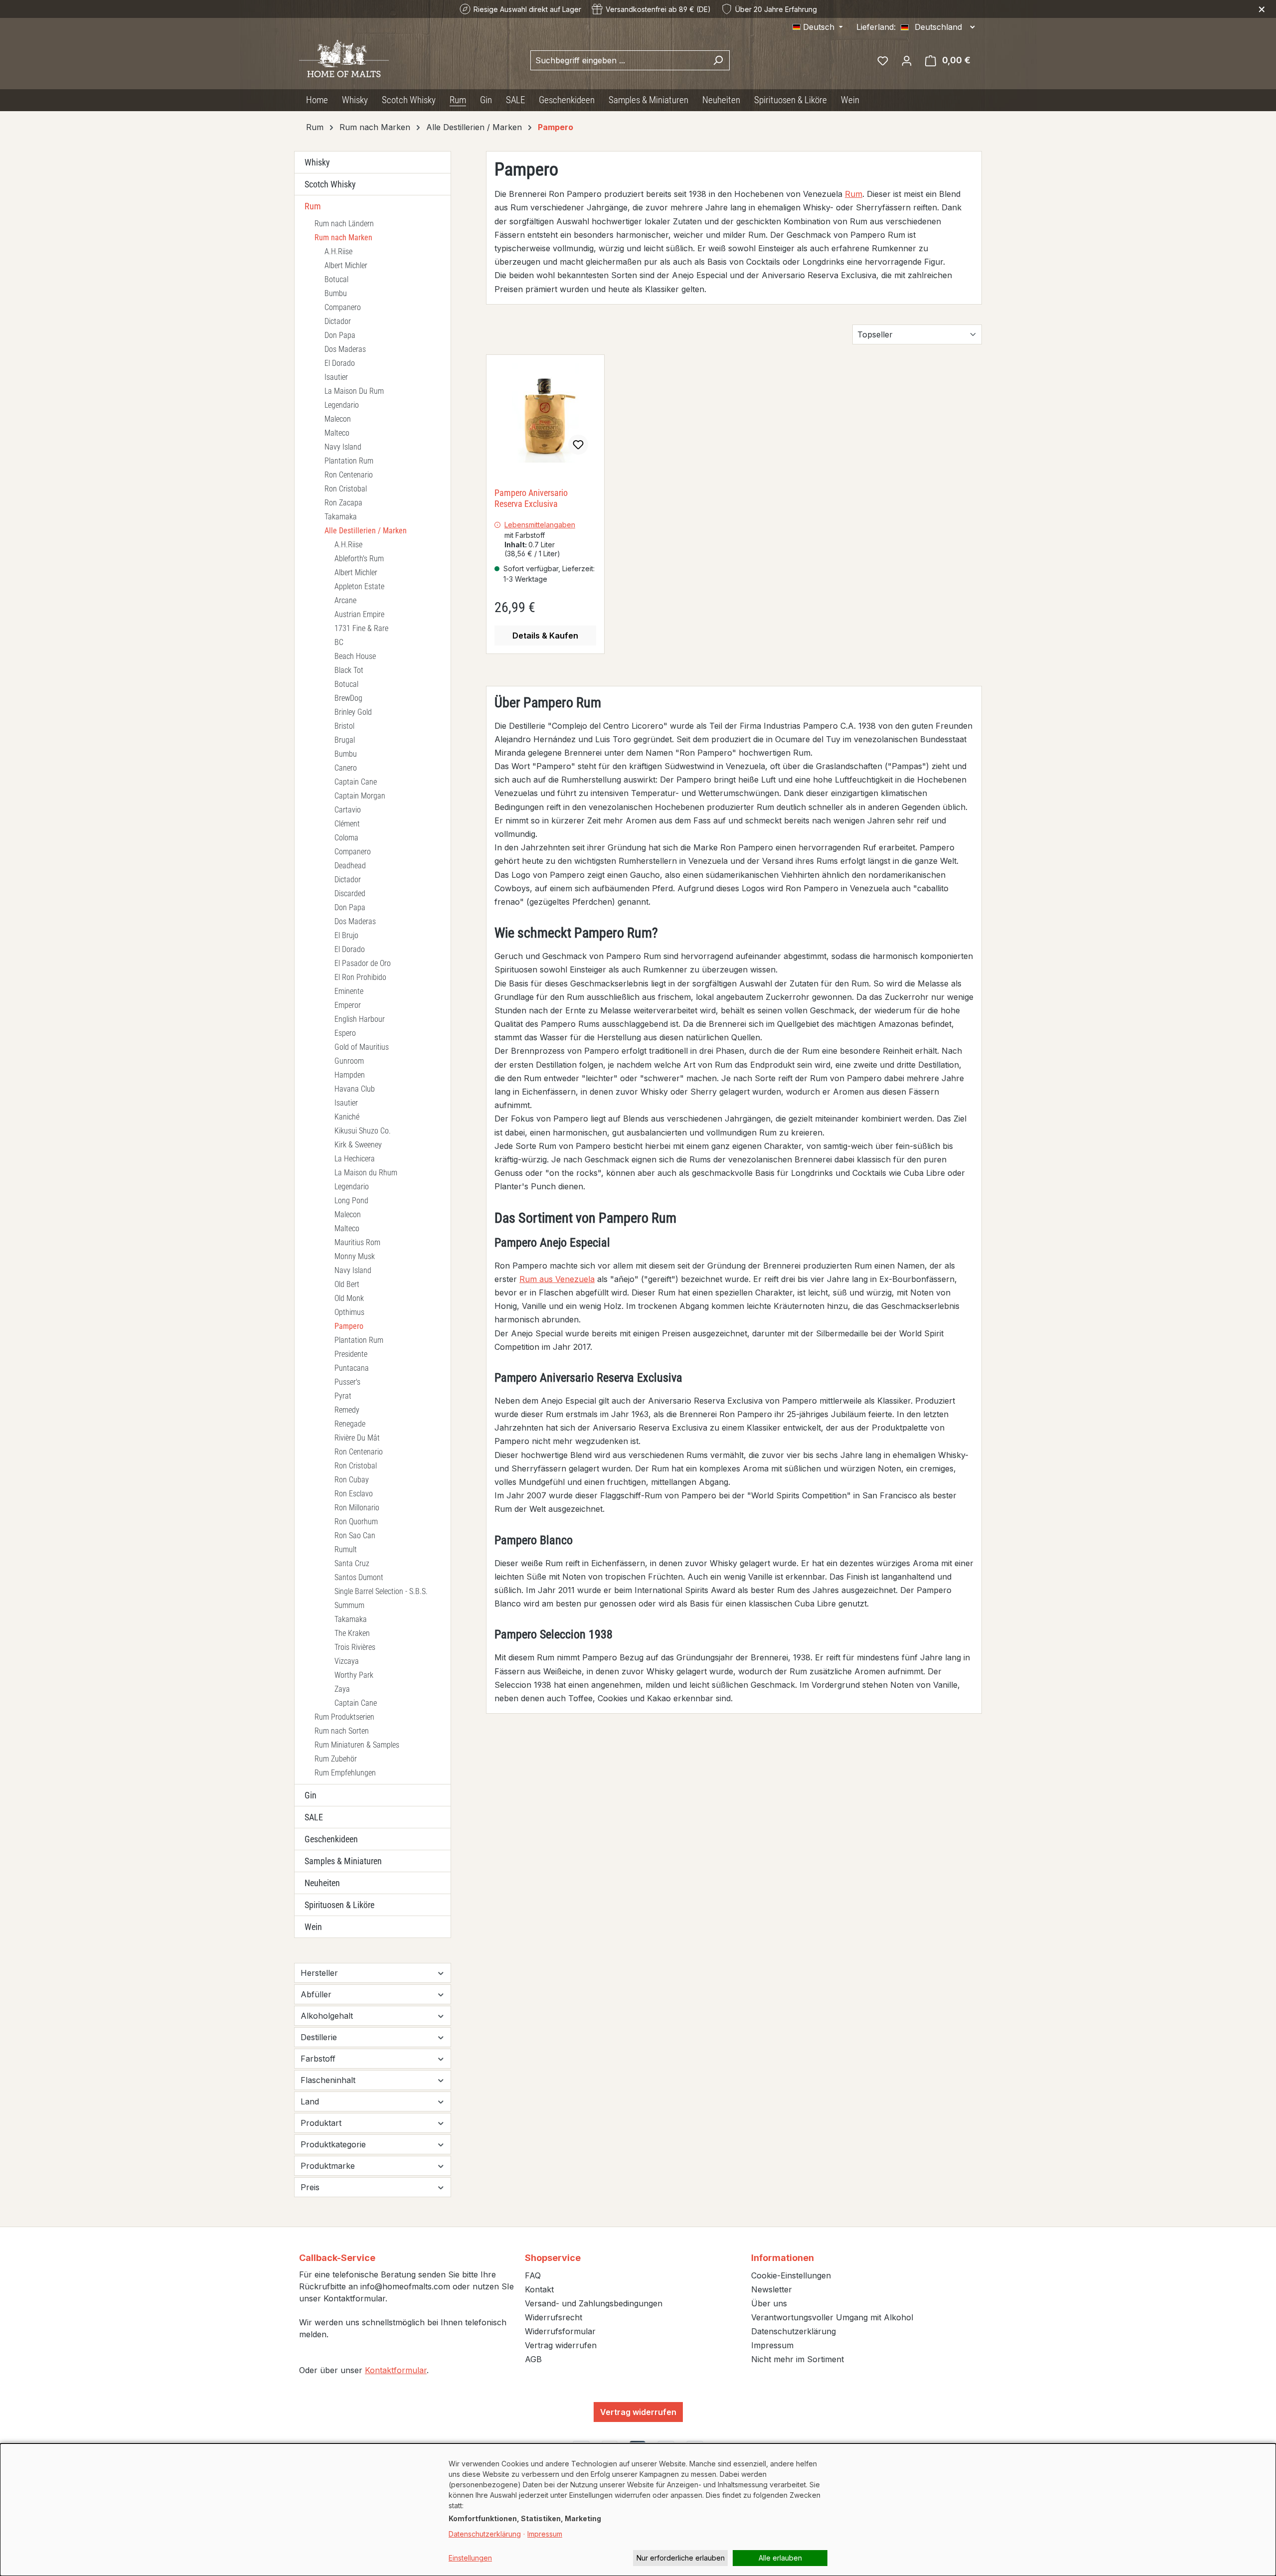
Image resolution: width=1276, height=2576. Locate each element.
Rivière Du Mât (357, 1438)
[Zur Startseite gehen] (344, 58)
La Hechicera (355, 1159)
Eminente (349, 991)
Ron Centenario (349, 475)
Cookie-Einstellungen (791, 2275)
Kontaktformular (396, 2370)
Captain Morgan (360, 796)
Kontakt (539, 2289)
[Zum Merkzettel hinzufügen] (578, 445)
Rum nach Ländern (344, 224)
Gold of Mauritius (362, 1047)
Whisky (317, 162)
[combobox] (619, 60)
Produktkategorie (333, 2144)
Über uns (769, 2303)
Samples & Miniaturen (343, 1861)
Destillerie (319, 2037)
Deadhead (350, 866)
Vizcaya (347, 1661)
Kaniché (347, 1117)
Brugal (345, 740)
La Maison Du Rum (354, 391)
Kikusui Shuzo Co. (363, 1131)
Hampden (350, 1075)
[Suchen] (718, 60)
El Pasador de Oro (363, 963)
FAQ (533, 2275)
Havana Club (355, 1089)
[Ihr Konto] (907, 60)
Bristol (344, 726)
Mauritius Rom (357, 1242)
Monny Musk (355, 1256)
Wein (313, 1927)
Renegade (350, 1424)
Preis (310, 2187)
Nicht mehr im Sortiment (797, 2359)
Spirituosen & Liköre (339, 1905)
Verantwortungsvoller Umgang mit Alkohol (832, 2317)
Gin (311, 1795)
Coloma (346, 838)
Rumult (346, 1549)
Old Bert (347, 1284)
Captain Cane (356, 782)
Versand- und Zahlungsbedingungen (594, 2303)
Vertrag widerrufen (561, 2345)
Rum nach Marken (343, 238)
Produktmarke (328, 2166)
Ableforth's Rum (359, 559)
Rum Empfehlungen (345, 1773)
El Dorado (340, 363)
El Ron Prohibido (360, 977)
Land (310, 2101)
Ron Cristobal (346, 489)
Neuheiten (322, 1883)
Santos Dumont (359, 1577)
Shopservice (553, 2258)
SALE (314, 1817)
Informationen (783, 2258)
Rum (313, 206)
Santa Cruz (352, 1563)
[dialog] (638, 2510)
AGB (533, 2359)
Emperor (348, 1005)
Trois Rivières (355, 1647)
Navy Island (343, 447)
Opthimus (349, 1312)
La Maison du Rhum (366, 1173)
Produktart (321, 2123)
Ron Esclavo (354, 1494)
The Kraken (352, 1633)
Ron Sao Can (355, 1535)
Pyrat (343, 1396)
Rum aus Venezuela (557, 1279)
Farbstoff (318, 2059)
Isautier (336, 377)
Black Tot (349, 670)
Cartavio (348, 810)
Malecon (338, 419)
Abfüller (316, 1994)
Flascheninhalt (328, 2080)
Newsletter (772, 2289)
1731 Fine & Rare (361, 628)
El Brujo (346, 935)
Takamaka (341, 517)
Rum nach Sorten (342, 1731)
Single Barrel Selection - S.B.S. (381, 1591)
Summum (349, 1605)
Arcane (345, 600)
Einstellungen (470, 2558)
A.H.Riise (338, 251)
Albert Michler (346, 265)
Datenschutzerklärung (794, 2331)
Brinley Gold (353, 712)
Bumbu (336, 293)
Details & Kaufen (545, 636)
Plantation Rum (349, 461)
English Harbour (360, 1019)
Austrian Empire (359, 614)
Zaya (342, 1689)
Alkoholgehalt (327, 2016)
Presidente (351, 1354)
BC (339, 642)
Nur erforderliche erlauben (681, 2558)
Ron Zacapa (343, 503)
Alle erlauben (780, 2558)
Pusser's (347, 1382)
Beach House (355, 656)
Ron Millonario (357, 1508)
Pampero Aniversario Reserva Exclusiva (531, 498)
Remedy (347, 1410)
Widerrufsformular (560, 2331)
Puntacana (352, 1368)
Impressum (772, 2345)
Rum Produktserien (344, 1717)
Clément (347, 824)
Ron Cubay (352, 1480)
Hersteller (319, 1973)
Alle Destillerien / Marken (366, 531)
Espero (345, 1033)
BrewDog (348, 698)
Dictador (338, 321)
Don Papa (340, 335)
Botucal (336, 279)
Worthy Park (354, 1675)
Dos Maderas (345, 349)
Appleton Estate (359, 586)
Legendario (342, 405)
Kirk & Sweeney (358, 1145)
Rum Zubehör (336, 1759)
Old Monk (349, 1298)
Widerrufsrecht (554, 2317)
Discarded (350, 893)
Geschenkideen (331, 1839)
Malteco (337, 433)
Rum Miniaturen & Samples (357, 1745)
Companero (343, 307)
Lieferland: (876, 27)
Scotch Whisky (330, 184)
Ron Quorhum (356, 1522)
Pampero (349, 1326)
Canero (346, 768)
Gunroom (349, 1061)
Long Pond (351, 1201)
